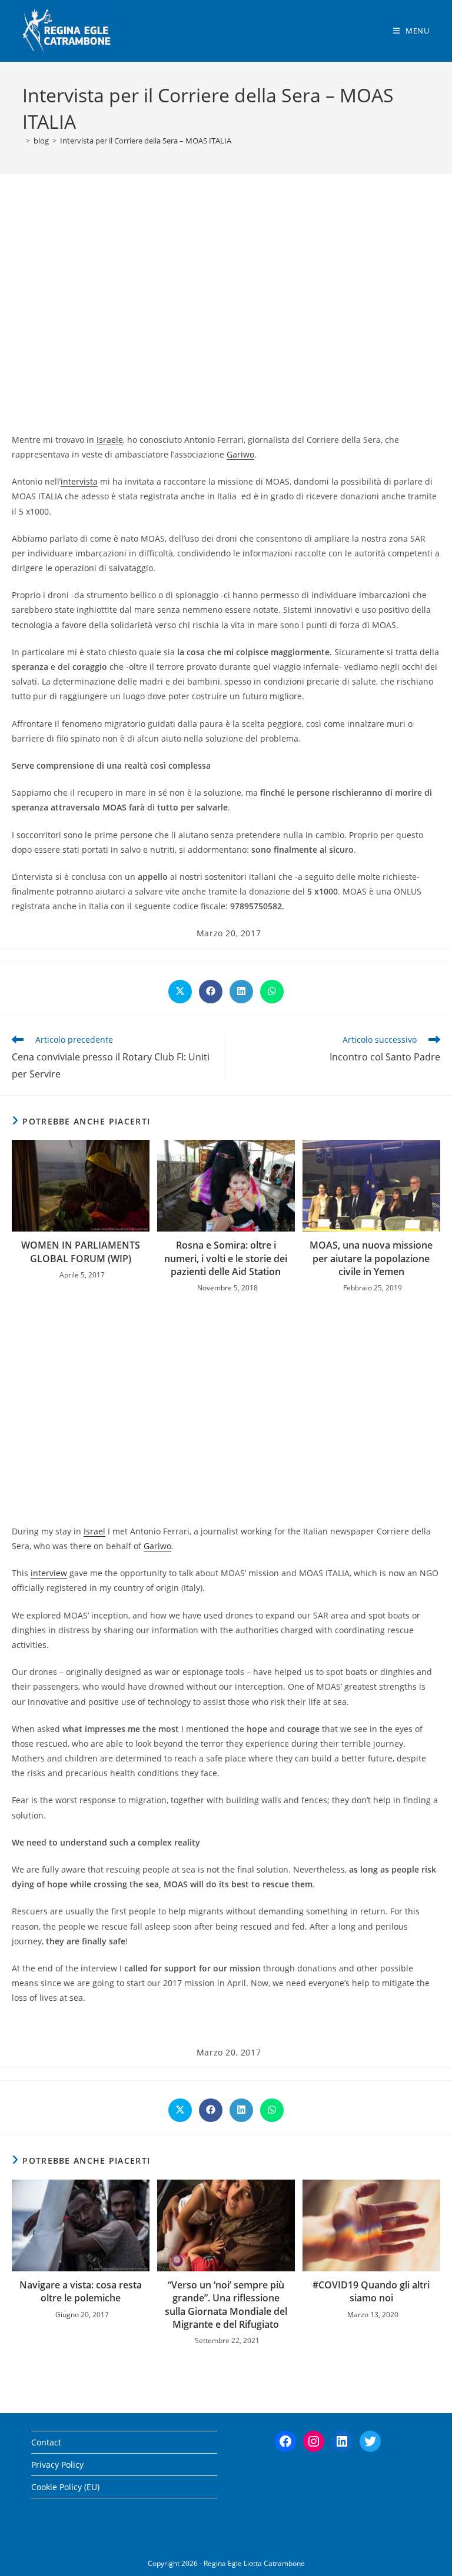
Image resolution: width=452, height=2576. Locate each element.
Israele (110, 440)
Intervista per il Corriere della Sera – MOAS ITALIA (146, 141)
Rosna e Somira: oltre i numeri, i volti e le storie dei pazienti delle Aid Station (226, 1258)
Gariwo (240, 454)
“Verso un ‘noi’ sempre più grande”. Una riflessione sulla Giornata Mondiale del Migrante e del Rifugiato (226, 2305)
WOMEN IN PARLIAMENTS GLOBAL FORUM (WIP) (81, 1252)
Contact (46, 2442)
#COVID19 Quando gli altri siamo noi (371, 2291)
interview (49, 1573)
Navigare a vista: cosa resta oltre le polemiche (81, 2291)
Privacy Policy (57, 2465)
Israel (94, 1531)
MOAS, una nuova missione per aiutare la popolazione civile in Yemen (371, 1258)
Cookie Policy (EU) (65, 2487)
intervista (79, 481)
